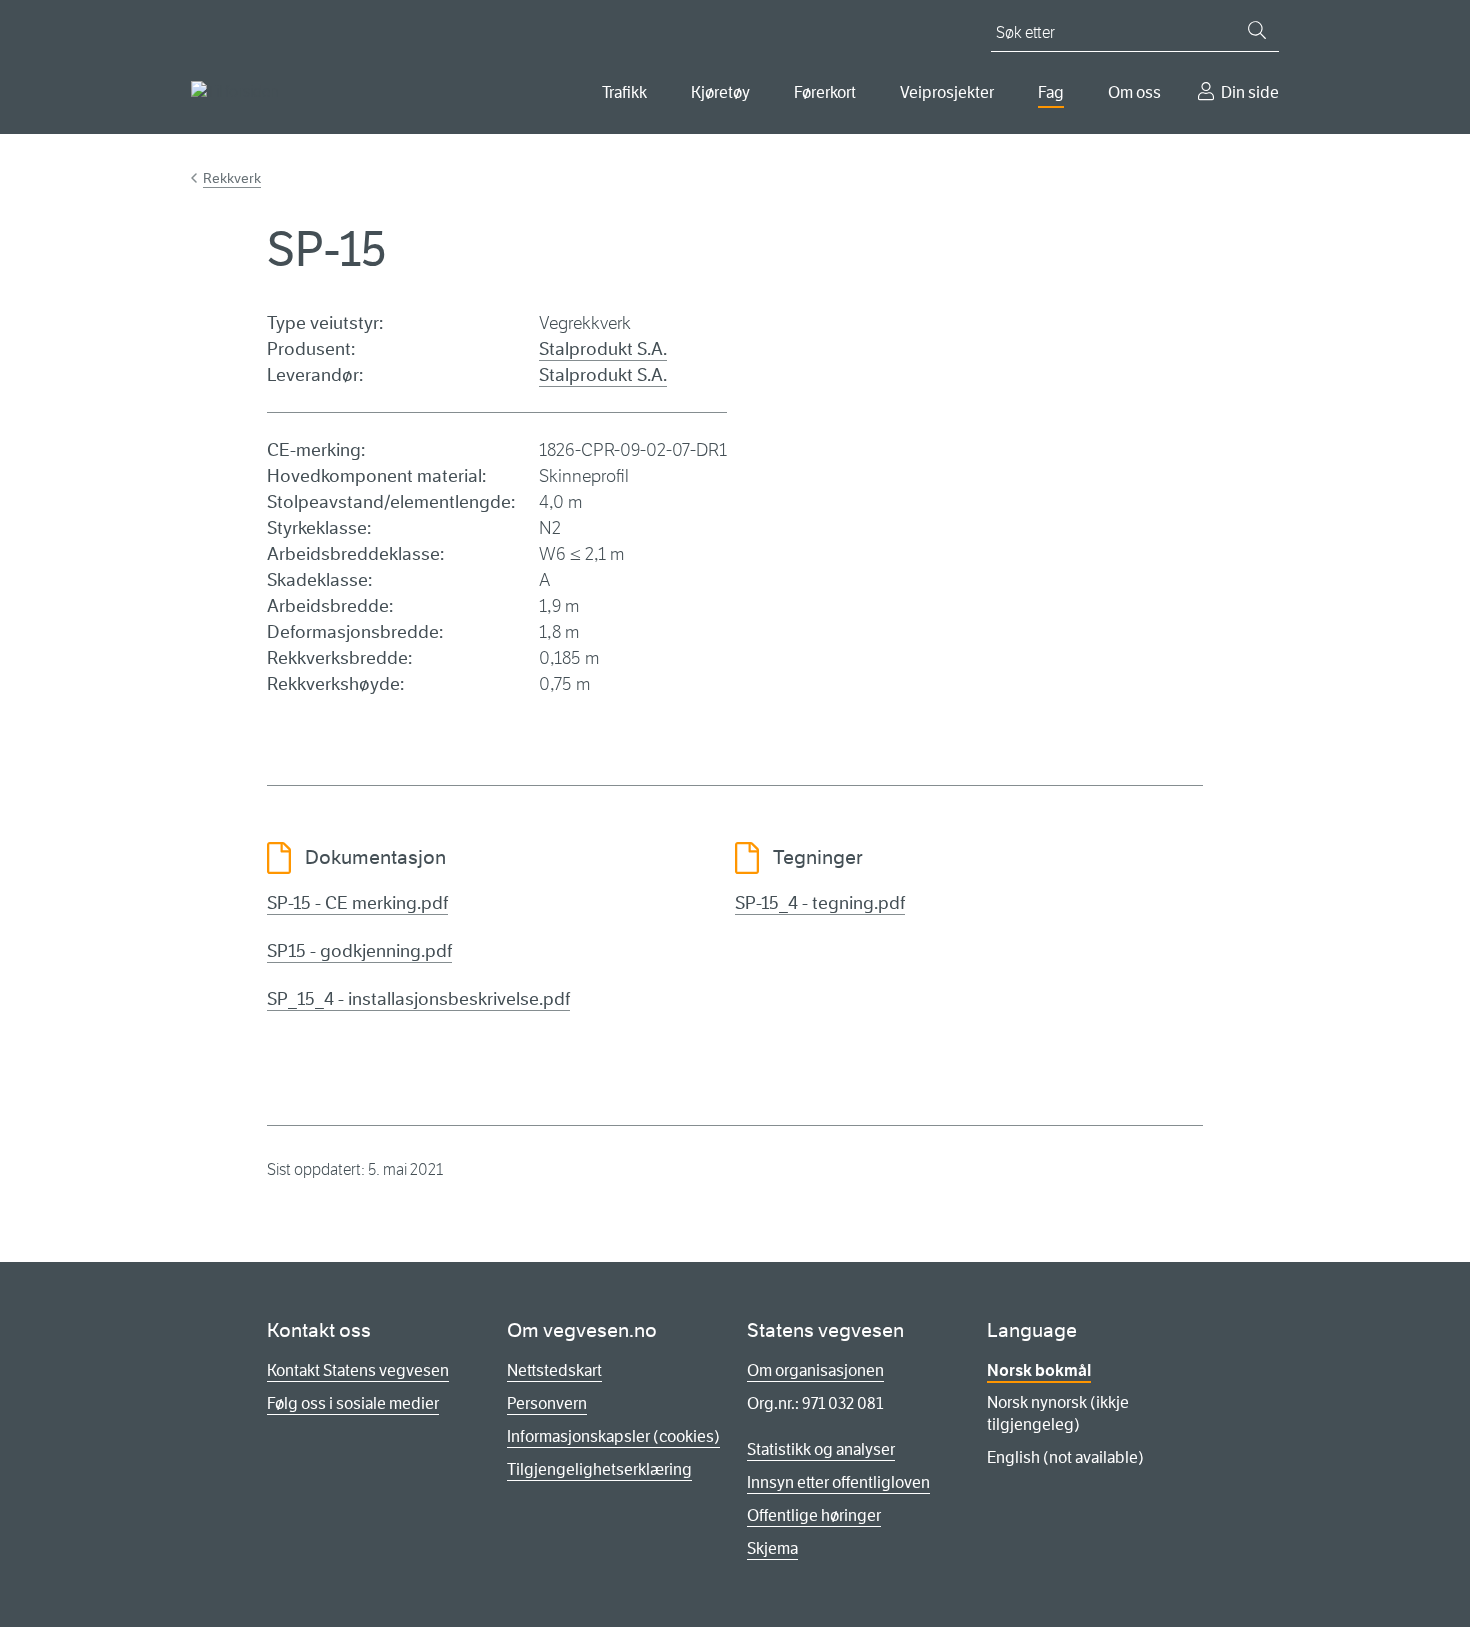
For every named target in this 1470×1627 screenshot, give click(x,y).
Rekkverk (232, 178)
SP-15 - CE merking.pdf (357, 903)
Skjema (772, 1548)
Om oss (1134, 92)
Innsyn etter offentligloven (838, 1482)
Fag (1051, 92)
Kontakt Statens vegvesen (358, 1370)
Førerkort (825, 92)
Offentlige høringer (814, 1515)
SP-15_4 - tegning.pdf (820, 903)
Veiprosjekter (947, 92)
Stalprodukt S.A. (603, 349)
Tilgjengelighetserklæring (599, 1469)
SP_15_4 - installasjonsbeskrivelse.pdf (418, 999)
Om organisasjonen (815, 1370)
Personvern (547, 1403)
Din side (1250, 92)
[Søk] (1257, 30)
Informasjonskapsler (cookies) (613, 1436)
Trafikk (624, 92)
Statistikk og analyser (821, 1449)
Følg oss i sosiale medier (353, 1403)
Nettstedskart (554, 1370)
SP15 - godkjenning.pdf (359, 951)
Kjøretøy (720, 92)
